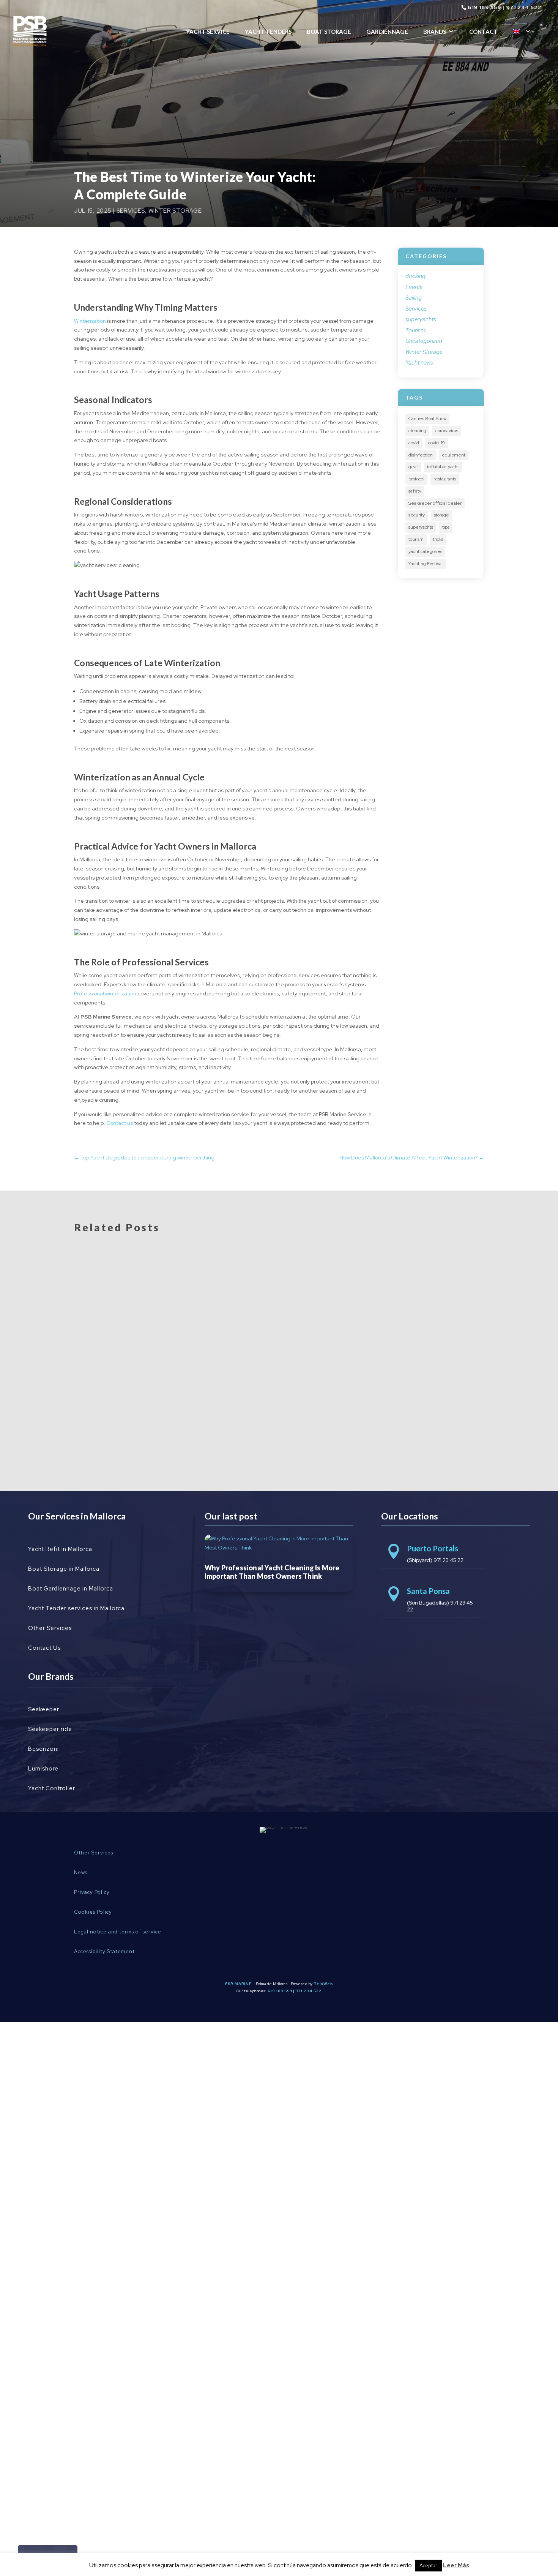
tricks (438, 539)
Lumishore (43, 1769)
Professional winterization (105, 993)
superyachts (421, 319)
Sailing (414, 298)
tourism (416, 539)
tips (446, 527)
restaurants (445, 479)
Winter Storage (175, 211)
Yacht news (419, 363)
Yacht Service (208, 32)
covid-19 (437, 443)
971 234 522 (524, 7)
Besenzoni (43, 1749)
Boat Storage (329, 32)
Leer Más (456, 2565)
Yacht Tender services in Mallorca (76, 1608)
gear (413, 467)
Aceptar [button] (428, 2566)
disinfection (421, 455)
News (81, 1872)
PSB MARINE (238, 1984)
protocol (416, 479)
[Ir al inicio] (30, 31)
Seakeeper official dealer (435, 503)
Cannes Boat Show (427, 419)
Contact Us (44, 1648)
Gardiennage (387, 32)
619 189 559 (484, 7)
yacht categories (425, 551)
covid (414, 443)
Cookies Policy (93, 1912)
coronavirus (447, 431)
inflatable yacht (443, 467)
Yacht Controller (52, 1788)
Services (131, 211)
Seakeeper (44, 1709)
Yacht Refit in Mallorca (60, 1549)
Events (414, 287)
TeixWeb (323, 1984)
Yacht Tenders (268, 32)
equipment (454, 455)
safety (415, 491)
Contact (483, 32)
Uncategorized (424, 341)
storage (441, 515)
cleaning (417, 431)
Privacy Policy (92, 1892)
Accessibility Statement (104, 1951)
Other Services (50, 1628)
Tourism (415, 330)
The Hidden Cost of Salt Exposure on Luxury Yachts (178, 1344)
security (417, 515)
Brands (435, 32)
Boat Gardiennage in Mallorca (71, 1589)
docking (415, 276)
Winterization (90, 321)
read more (99, 1296)
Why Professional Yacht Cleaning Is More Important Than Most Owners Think (227, 1273)
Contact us (120, 1123)
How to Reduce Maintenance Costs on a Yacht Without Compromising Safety (225, 1415)
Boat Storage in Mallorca (64, 1569)
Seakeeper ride (50, 1729)
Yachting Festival (426, 564)
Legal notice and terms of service (118, 1932)
